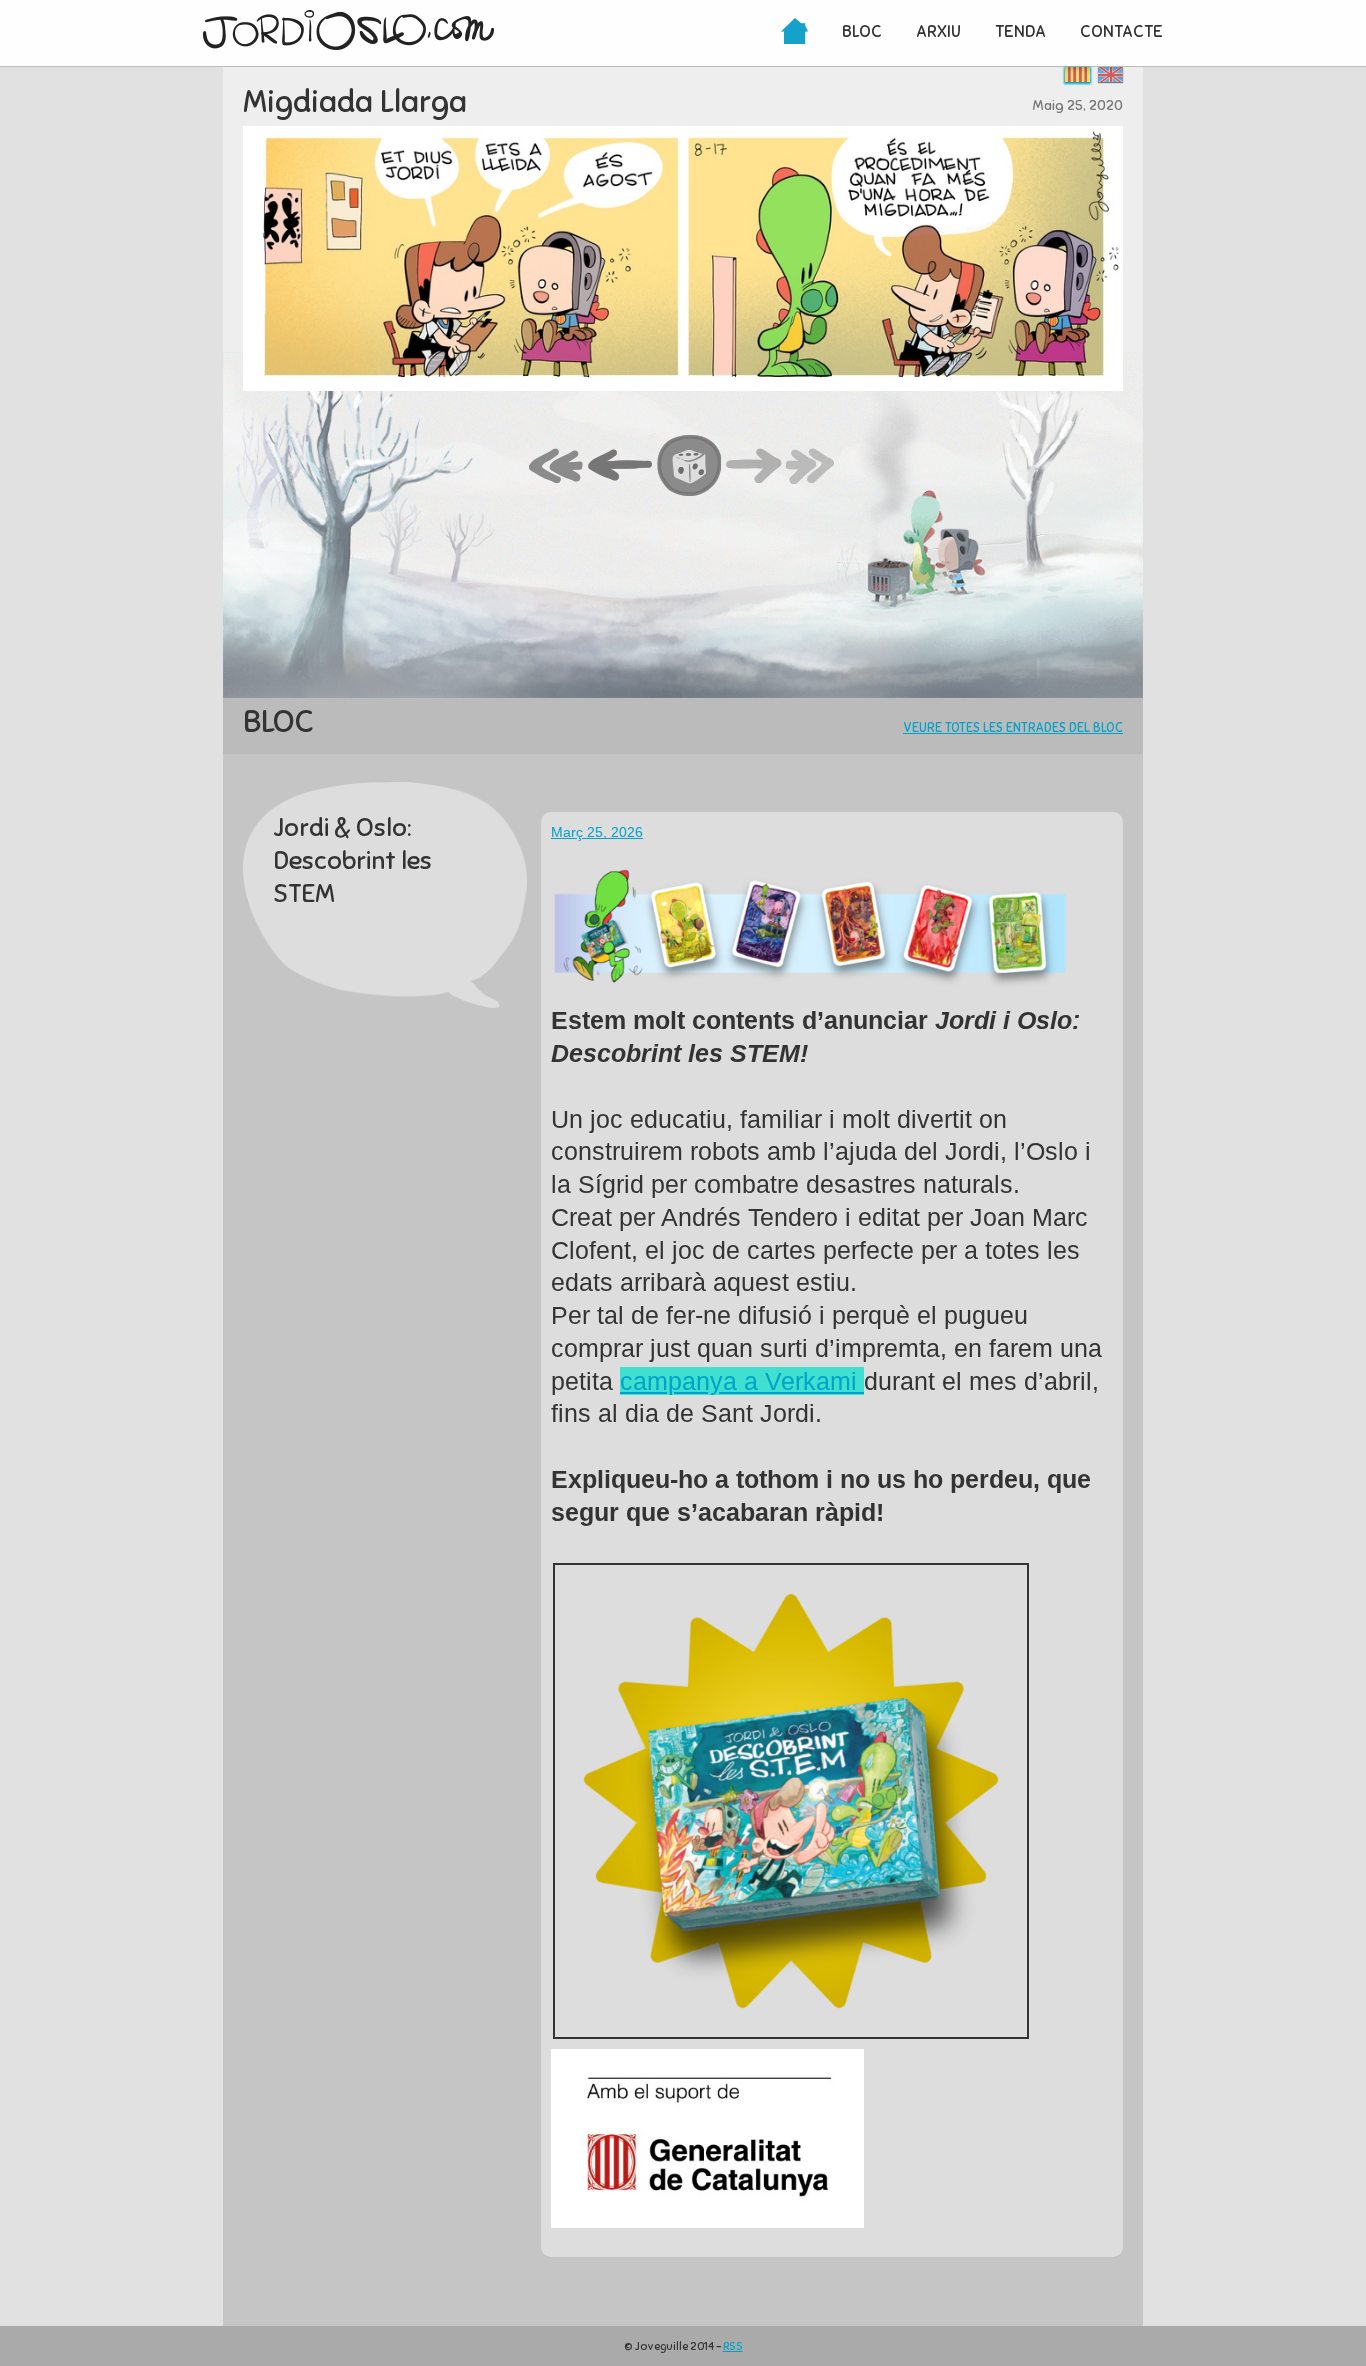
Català (1077, 74)
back (621, 467)
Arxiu (938, 31)
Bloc (862, 31)
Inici (794, 33)
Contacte (1121, 31)
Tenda (1020, 31)
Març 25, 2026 (597, 832)
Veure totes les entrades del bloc (1013, 728)
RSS (733, 2346)
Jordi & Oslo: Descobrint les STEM (352, 860)
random (690, 467)
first (557, 467)
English (1110, 74)
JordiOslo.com (348, 30)
